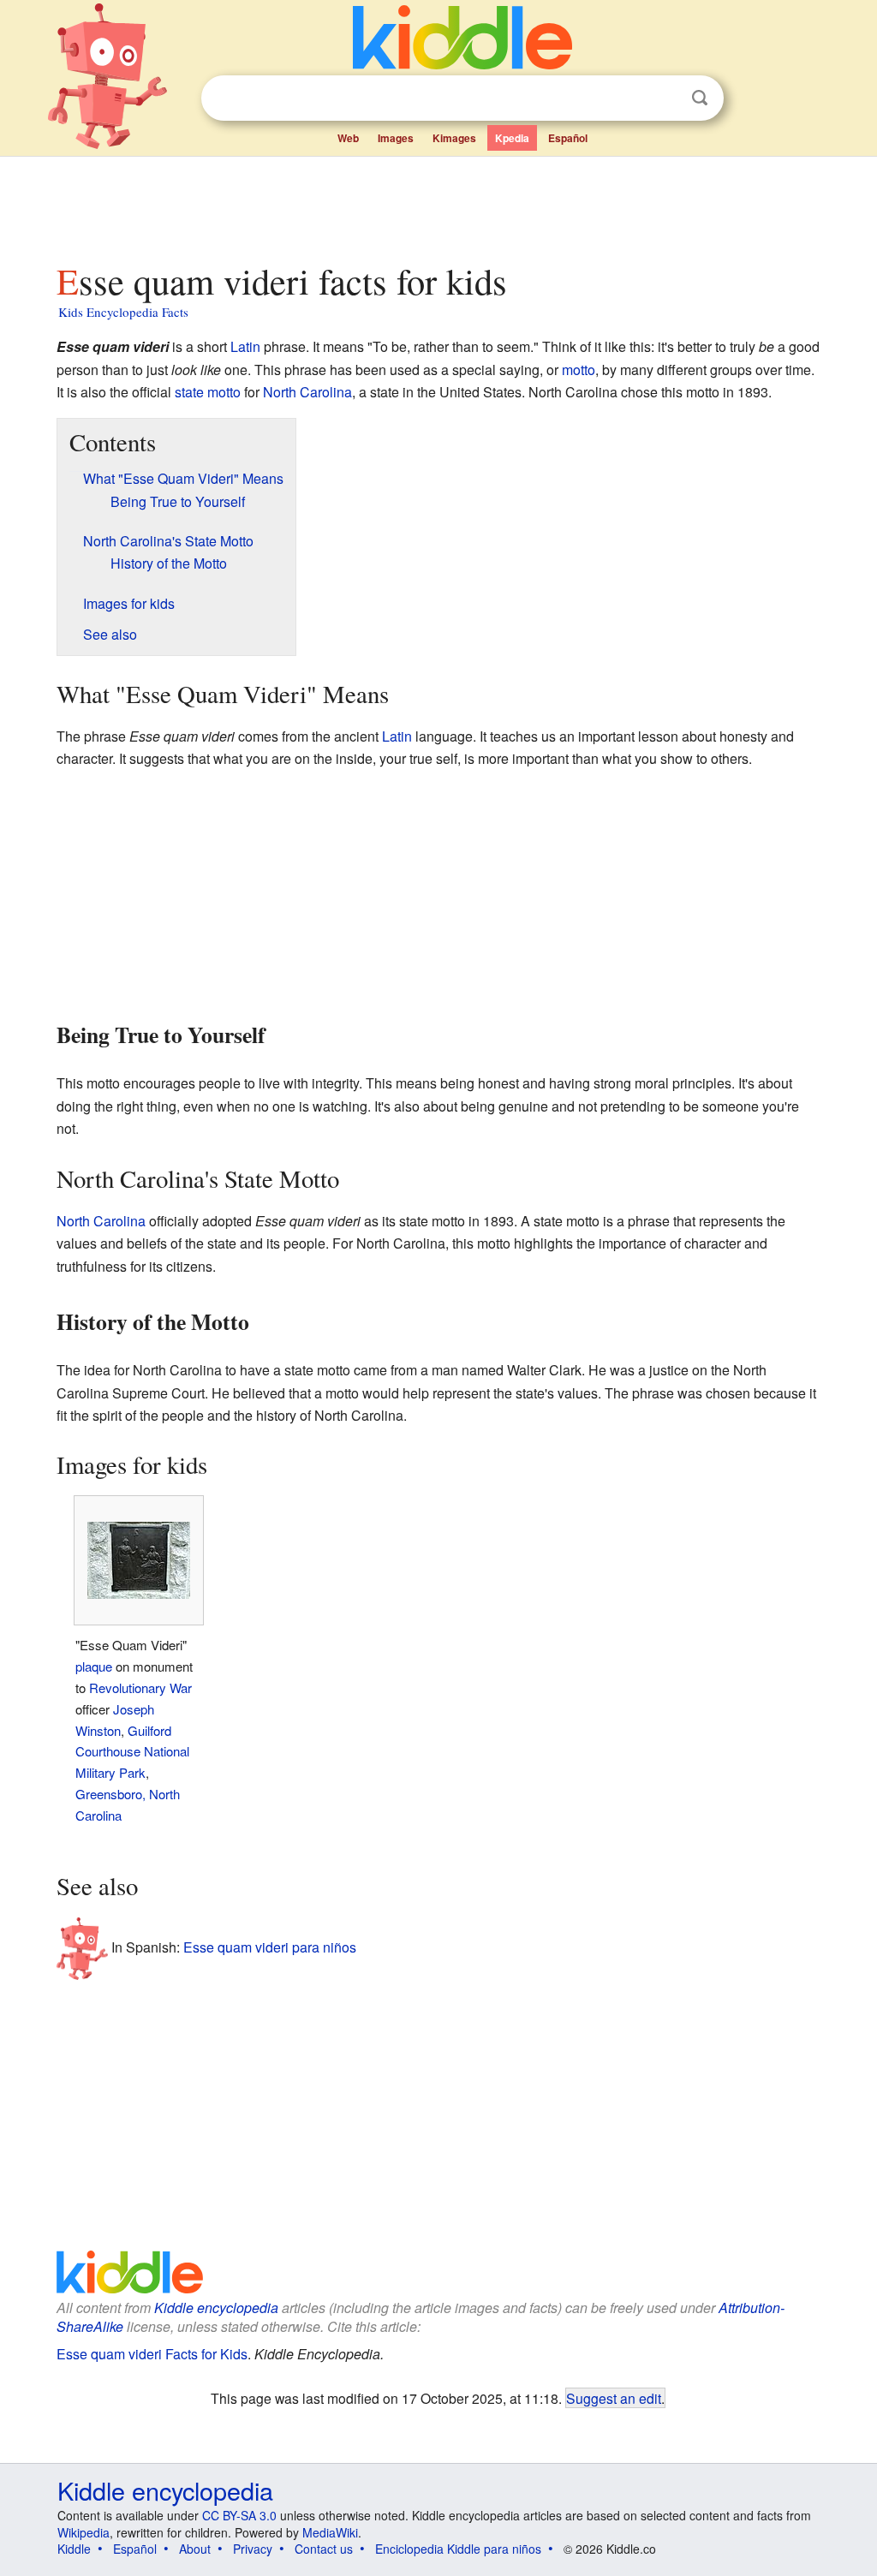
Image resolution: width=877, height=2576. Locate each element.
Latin (245, 346)
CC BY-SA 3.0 (239, 2515)
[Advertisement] (438, 205)
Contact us (324, 2549)
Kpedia (512, 138)
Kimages (454, 138)
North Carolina (307, 392)
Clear (665, 98)
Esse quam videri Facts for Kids (152, 2354)
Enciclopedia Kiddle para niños (458, 2549)
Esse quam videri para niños (270, 1947)
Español (568, 138)
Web (348, 138)
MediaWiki (330, 2532)
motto (579, 370)
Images (396, 138)
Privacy (253, 2549)
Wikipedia (84, 2532)
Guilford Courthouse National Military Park (132, 1752)
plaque (94, 1666)
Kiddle (74, 2549)
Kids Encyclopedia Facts (123, 312)
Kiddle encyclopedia (216, 2308)
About (195, 2549)
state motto (208, 392)
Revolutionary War (140, 1688)
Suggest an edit (614, 2398)
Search (700, 98)
